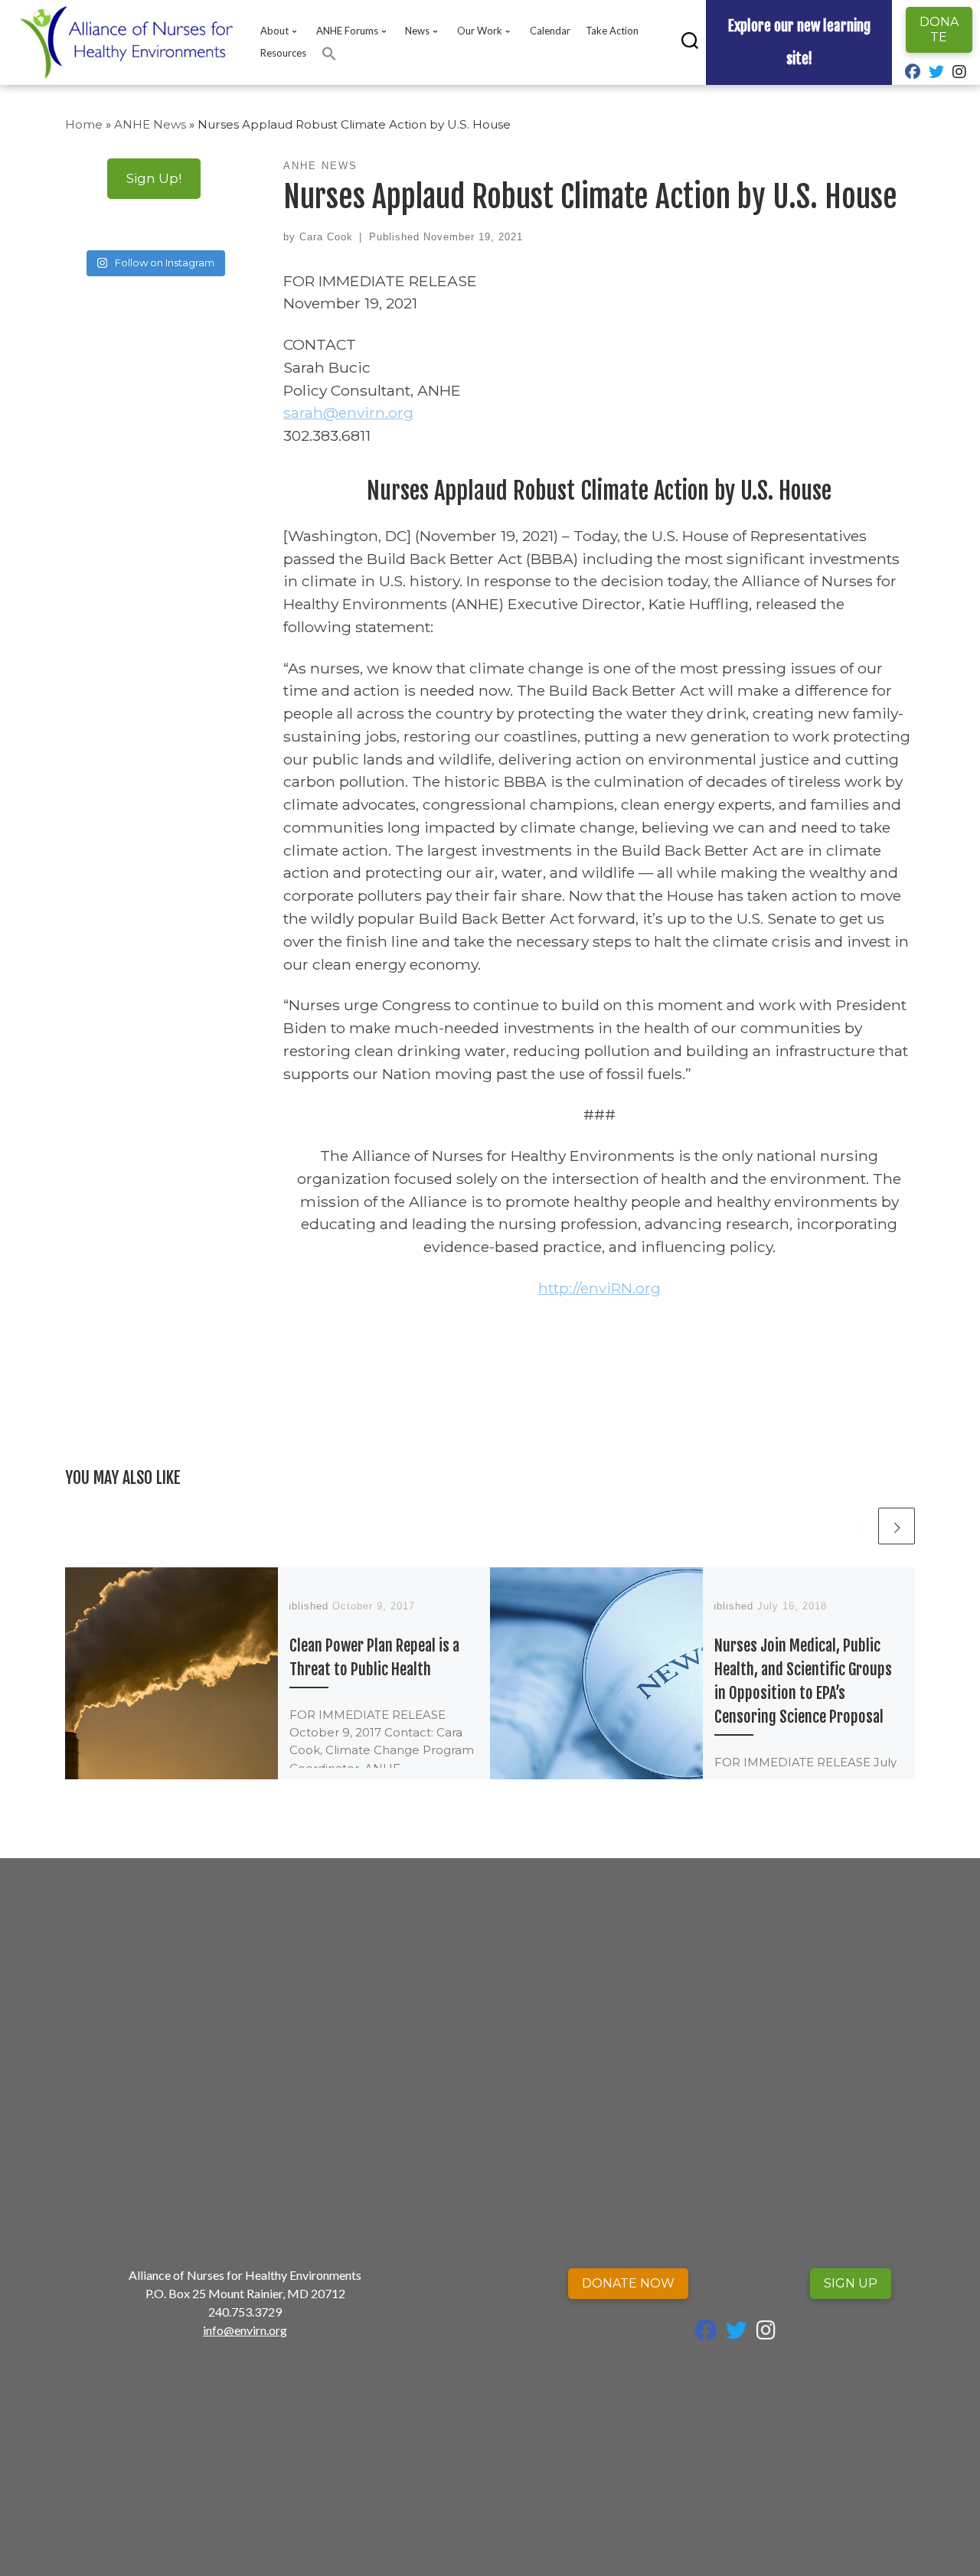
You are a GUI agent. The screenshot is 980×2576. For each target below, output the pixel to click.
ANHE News (150, 124)
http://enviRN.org (599, 1288)
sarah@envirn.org (348, 412)
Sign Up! (154, 178)
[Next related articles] (897, 1526)
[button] (329, 54)
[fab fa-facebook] (913, 73)
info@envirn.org (245, 2330)
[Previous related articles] (857, 1526)
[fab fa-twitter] (936, 73)
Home (84, 124)
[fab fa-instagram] (959, 73)
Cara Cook (326, 237)
